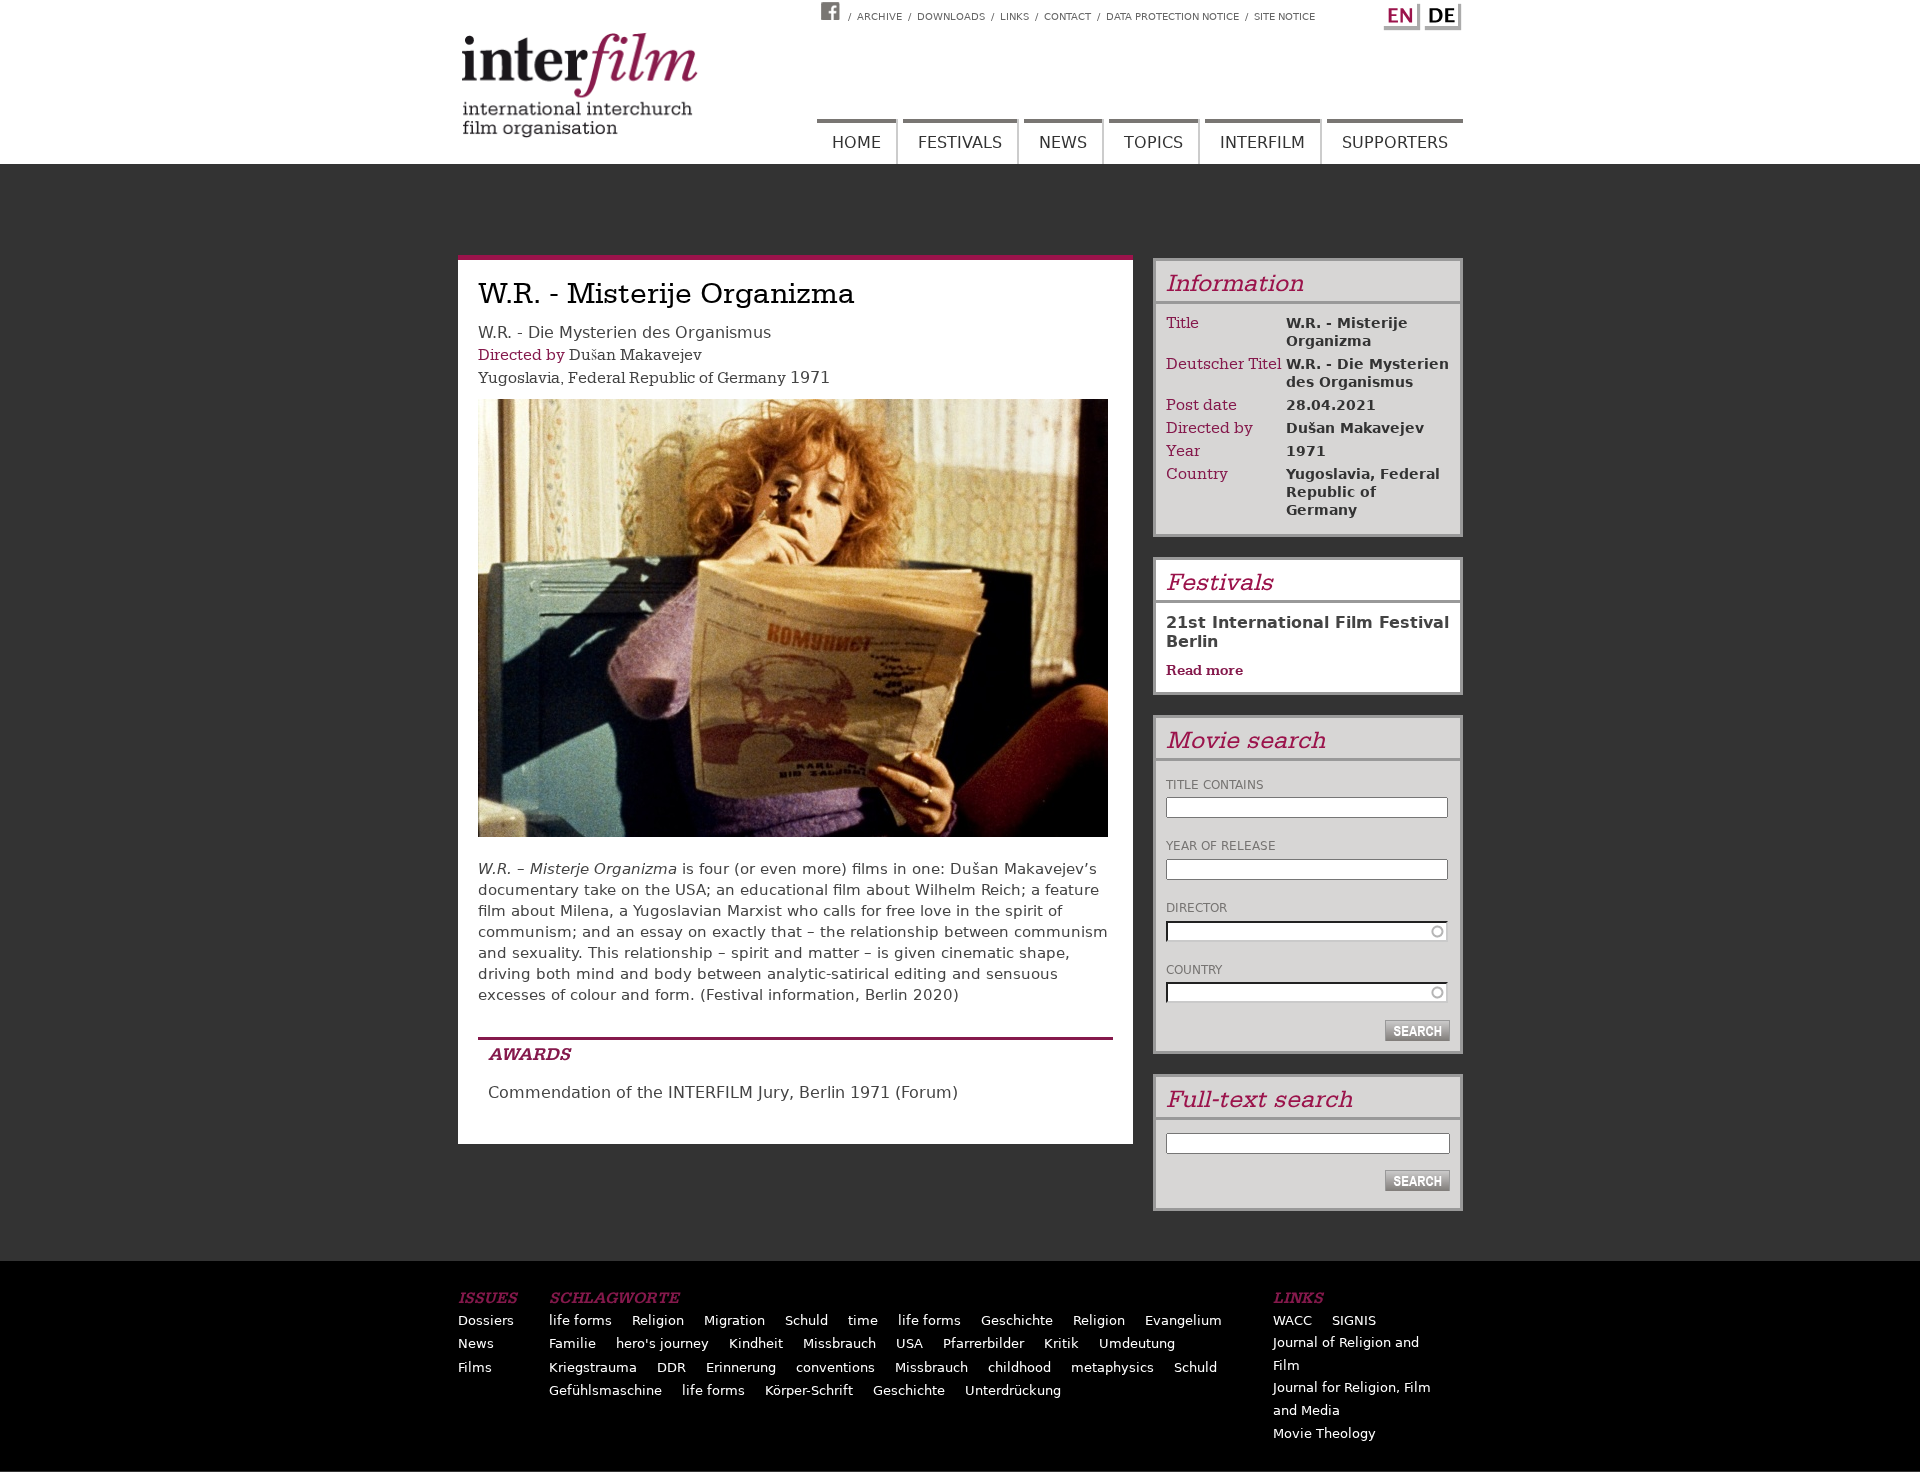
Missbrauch (839, 1343)
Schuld (806, 1320)
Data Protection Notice (1172, 16)
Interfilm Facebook (833, 11)
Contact (1067, 16)
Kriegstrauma (593, 1367)
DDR (671, 1367)
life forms (580, 1320)
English (1399, 13)
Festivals (960, 142)
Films (475, 1367)
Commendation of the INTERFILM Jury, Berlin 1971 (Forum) (723, 1092)
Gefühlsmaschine (605, 1390)
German (1440, 13)
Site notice (1284, 16)
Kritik (1061, 1343)
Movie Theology (1324, 1433)
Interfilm (1262, 142)
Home (856, 142)
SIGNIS (1354, 1320)
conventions (835, 1367)
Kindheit (756, 1343)
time (863, 1320)
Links (1014, 16)
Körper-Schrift (809, 1390)
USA (909, 1343)
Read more (1204, 670)
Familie (572, 1343)
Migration (734, 1320)
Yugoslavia (519, 378)
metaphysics (1112, 1367)
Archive (879, 16)
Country (1194, 970)
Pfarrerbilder (983, 1343)
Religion (658, 1320)
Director (1196, 908)
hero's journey (662, 1343)
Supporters (1395, 142)
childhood (1019, 1367)
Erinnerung (741, 1367)
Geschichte (1017, 1320)
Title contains (1215, 785)
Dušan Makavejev (635, 355)
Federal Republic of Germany (677, 378)
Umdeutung (1137, 1343)
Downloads (951, 16)
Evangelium (1183, 1320)
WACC (1292, 1320)
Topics (1153, 142)
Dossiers (486, 1320)
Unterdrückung (1013, 1390)
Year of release (1221, 846)
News (1063, 142)
